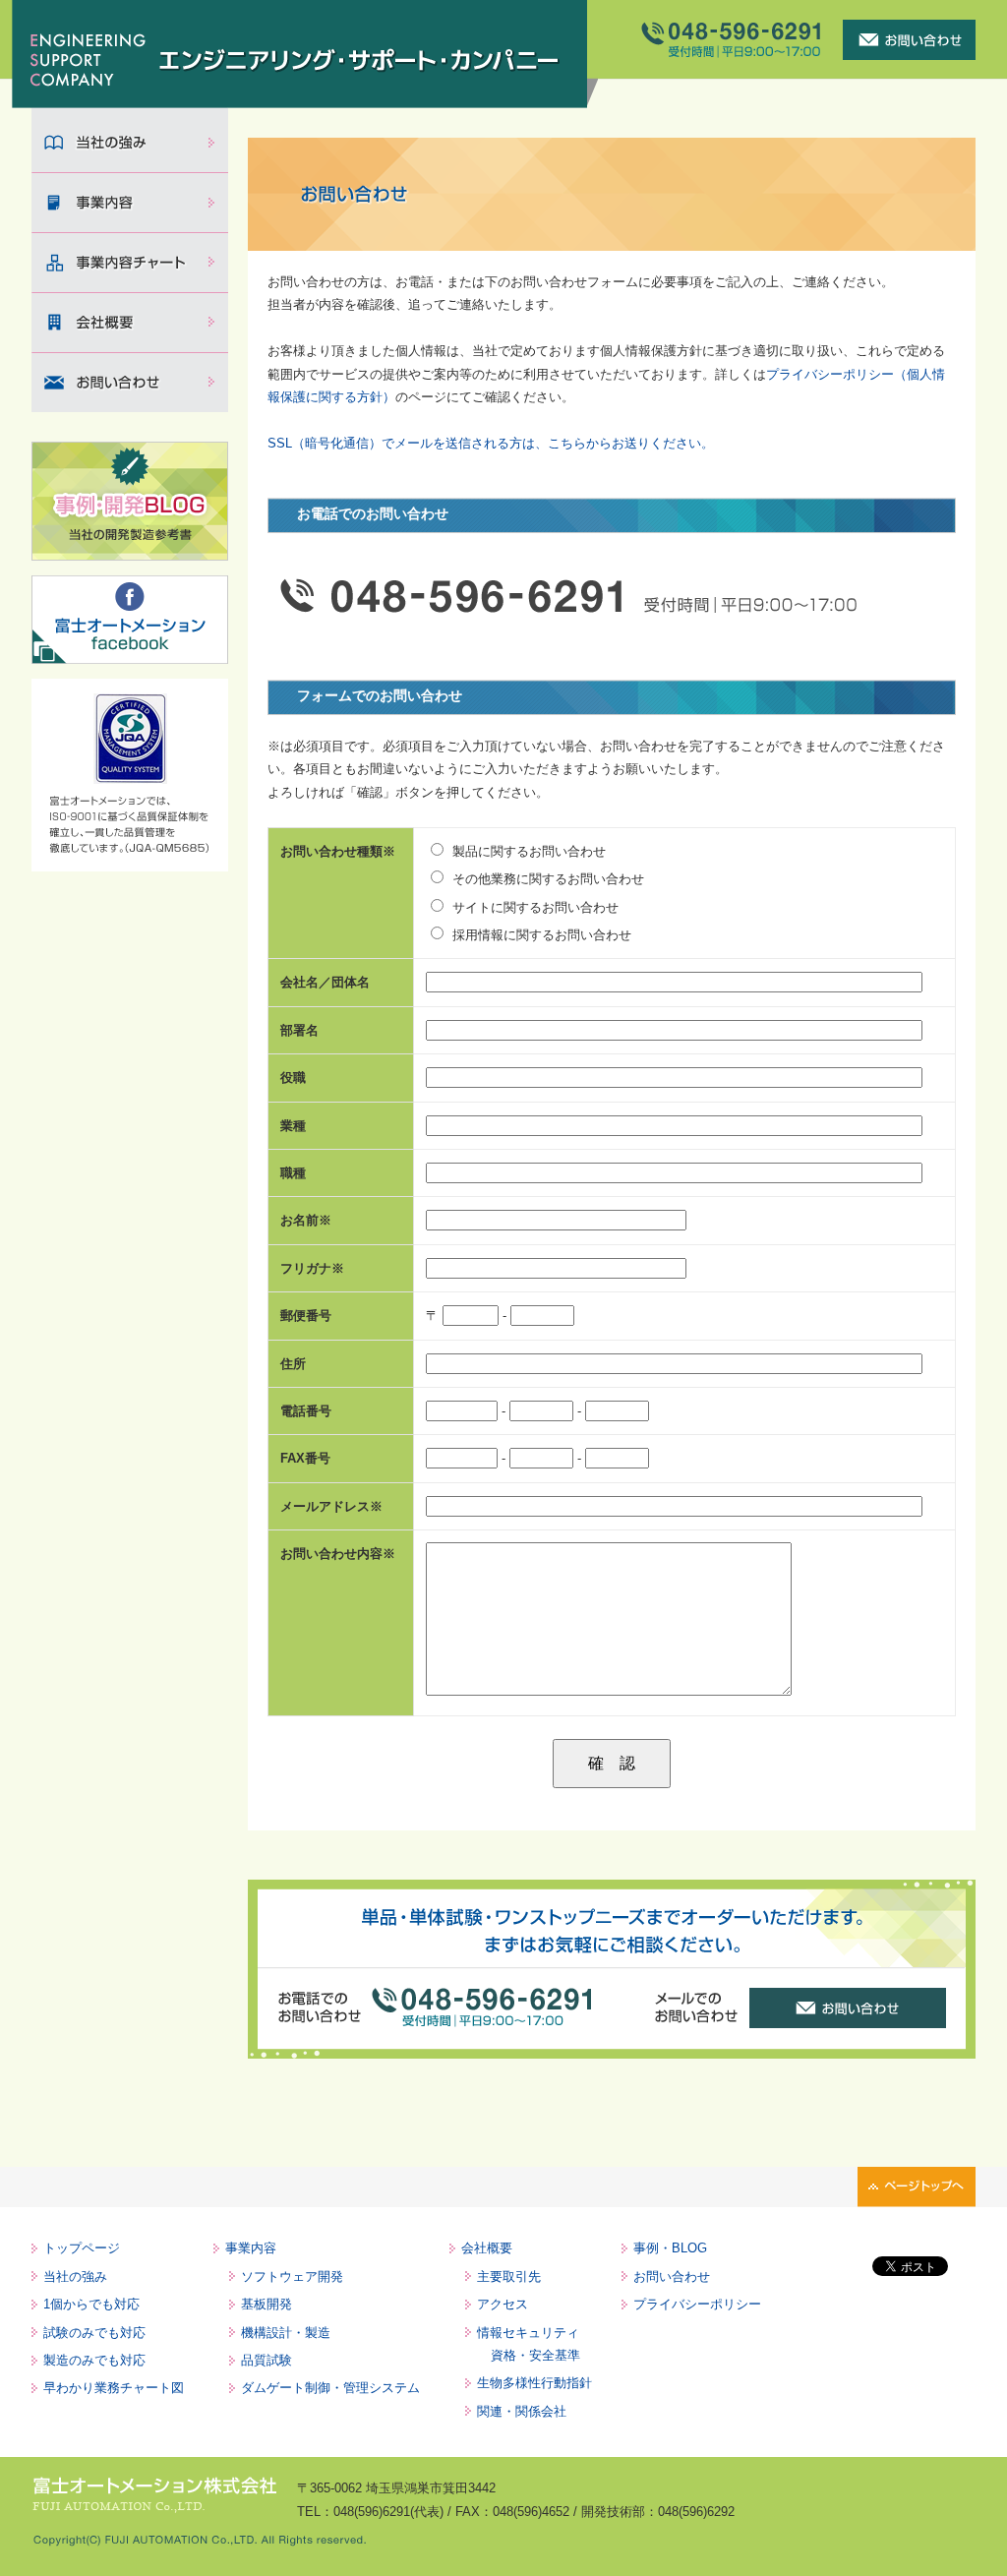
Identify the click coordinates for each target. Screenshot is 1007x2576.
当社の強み (75, 2276)
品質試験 (267, 2360)
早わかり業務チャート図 (114, 2388)
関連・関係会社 (522, 2411)
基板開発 (267, 2304)
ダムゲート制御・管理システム (330, 2388)
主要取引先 (509, 2276)
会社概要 (487, 2248)
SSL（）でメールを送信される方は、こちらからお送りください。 (491, 443)
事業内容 (251, 2248)
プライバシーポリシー (697, 2304)
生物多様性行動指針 (534, 2383)
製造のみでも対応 (94, 2360)
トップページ (82, 2248)
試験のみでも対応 (94, 2333)
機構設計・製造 (286, 2333)
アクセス (503, 2304)
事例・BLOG (670, 2248)
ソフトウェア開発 (292, 2276)
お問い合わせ (672, 2276)
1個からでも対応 (91, 2304)
